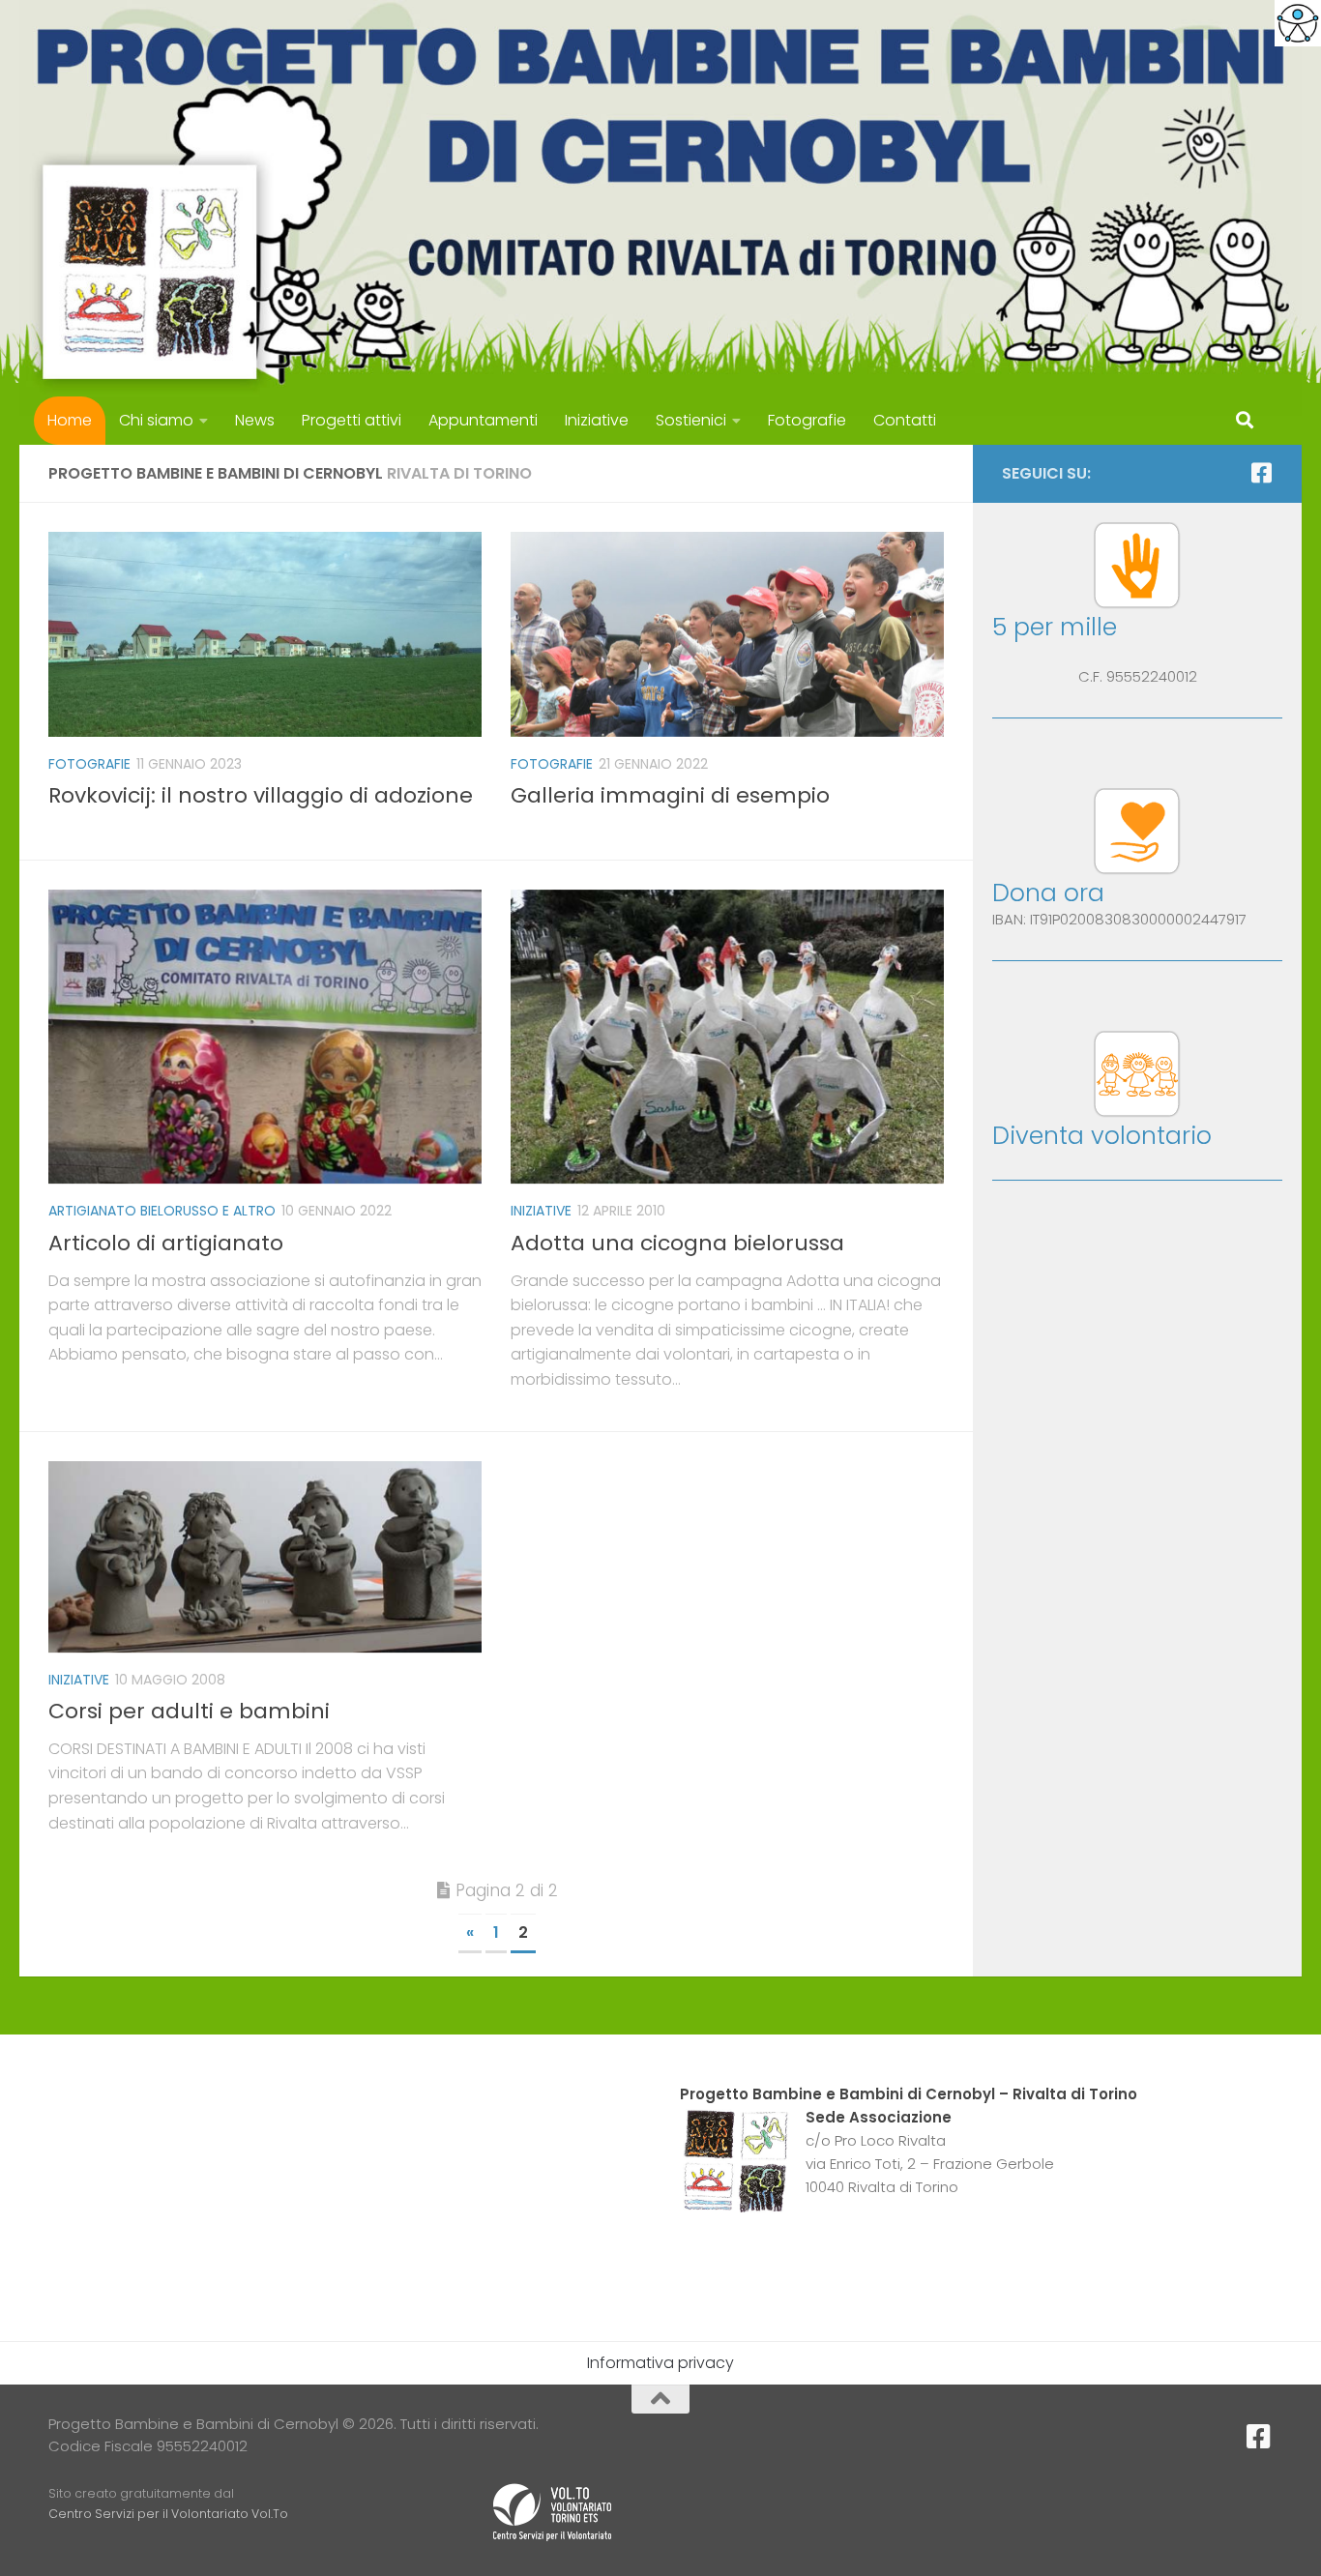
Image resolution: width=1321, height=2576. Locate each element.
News (255, 420)
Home (70, 420)
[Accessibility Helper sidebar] (1298, 23)
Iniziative (597, 420)
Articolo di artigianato (166, 1243)
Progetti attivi (352, 420)
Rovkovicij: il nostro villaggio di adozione (261, 795)
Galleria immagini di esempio (670, 795)
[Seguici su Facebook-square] (1261, 473)
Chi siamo (156, 420)
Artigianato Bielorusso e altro (162, 1211)
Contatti (905, 420)
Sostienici (691, 420)
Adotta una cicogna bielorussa (677, 1243)
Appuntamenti (483, 420)
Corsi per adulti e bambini (189, 1711)
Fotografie (807, 420)
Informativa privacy (660, 2363)
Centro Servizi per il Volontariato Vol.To (168, 2514)
